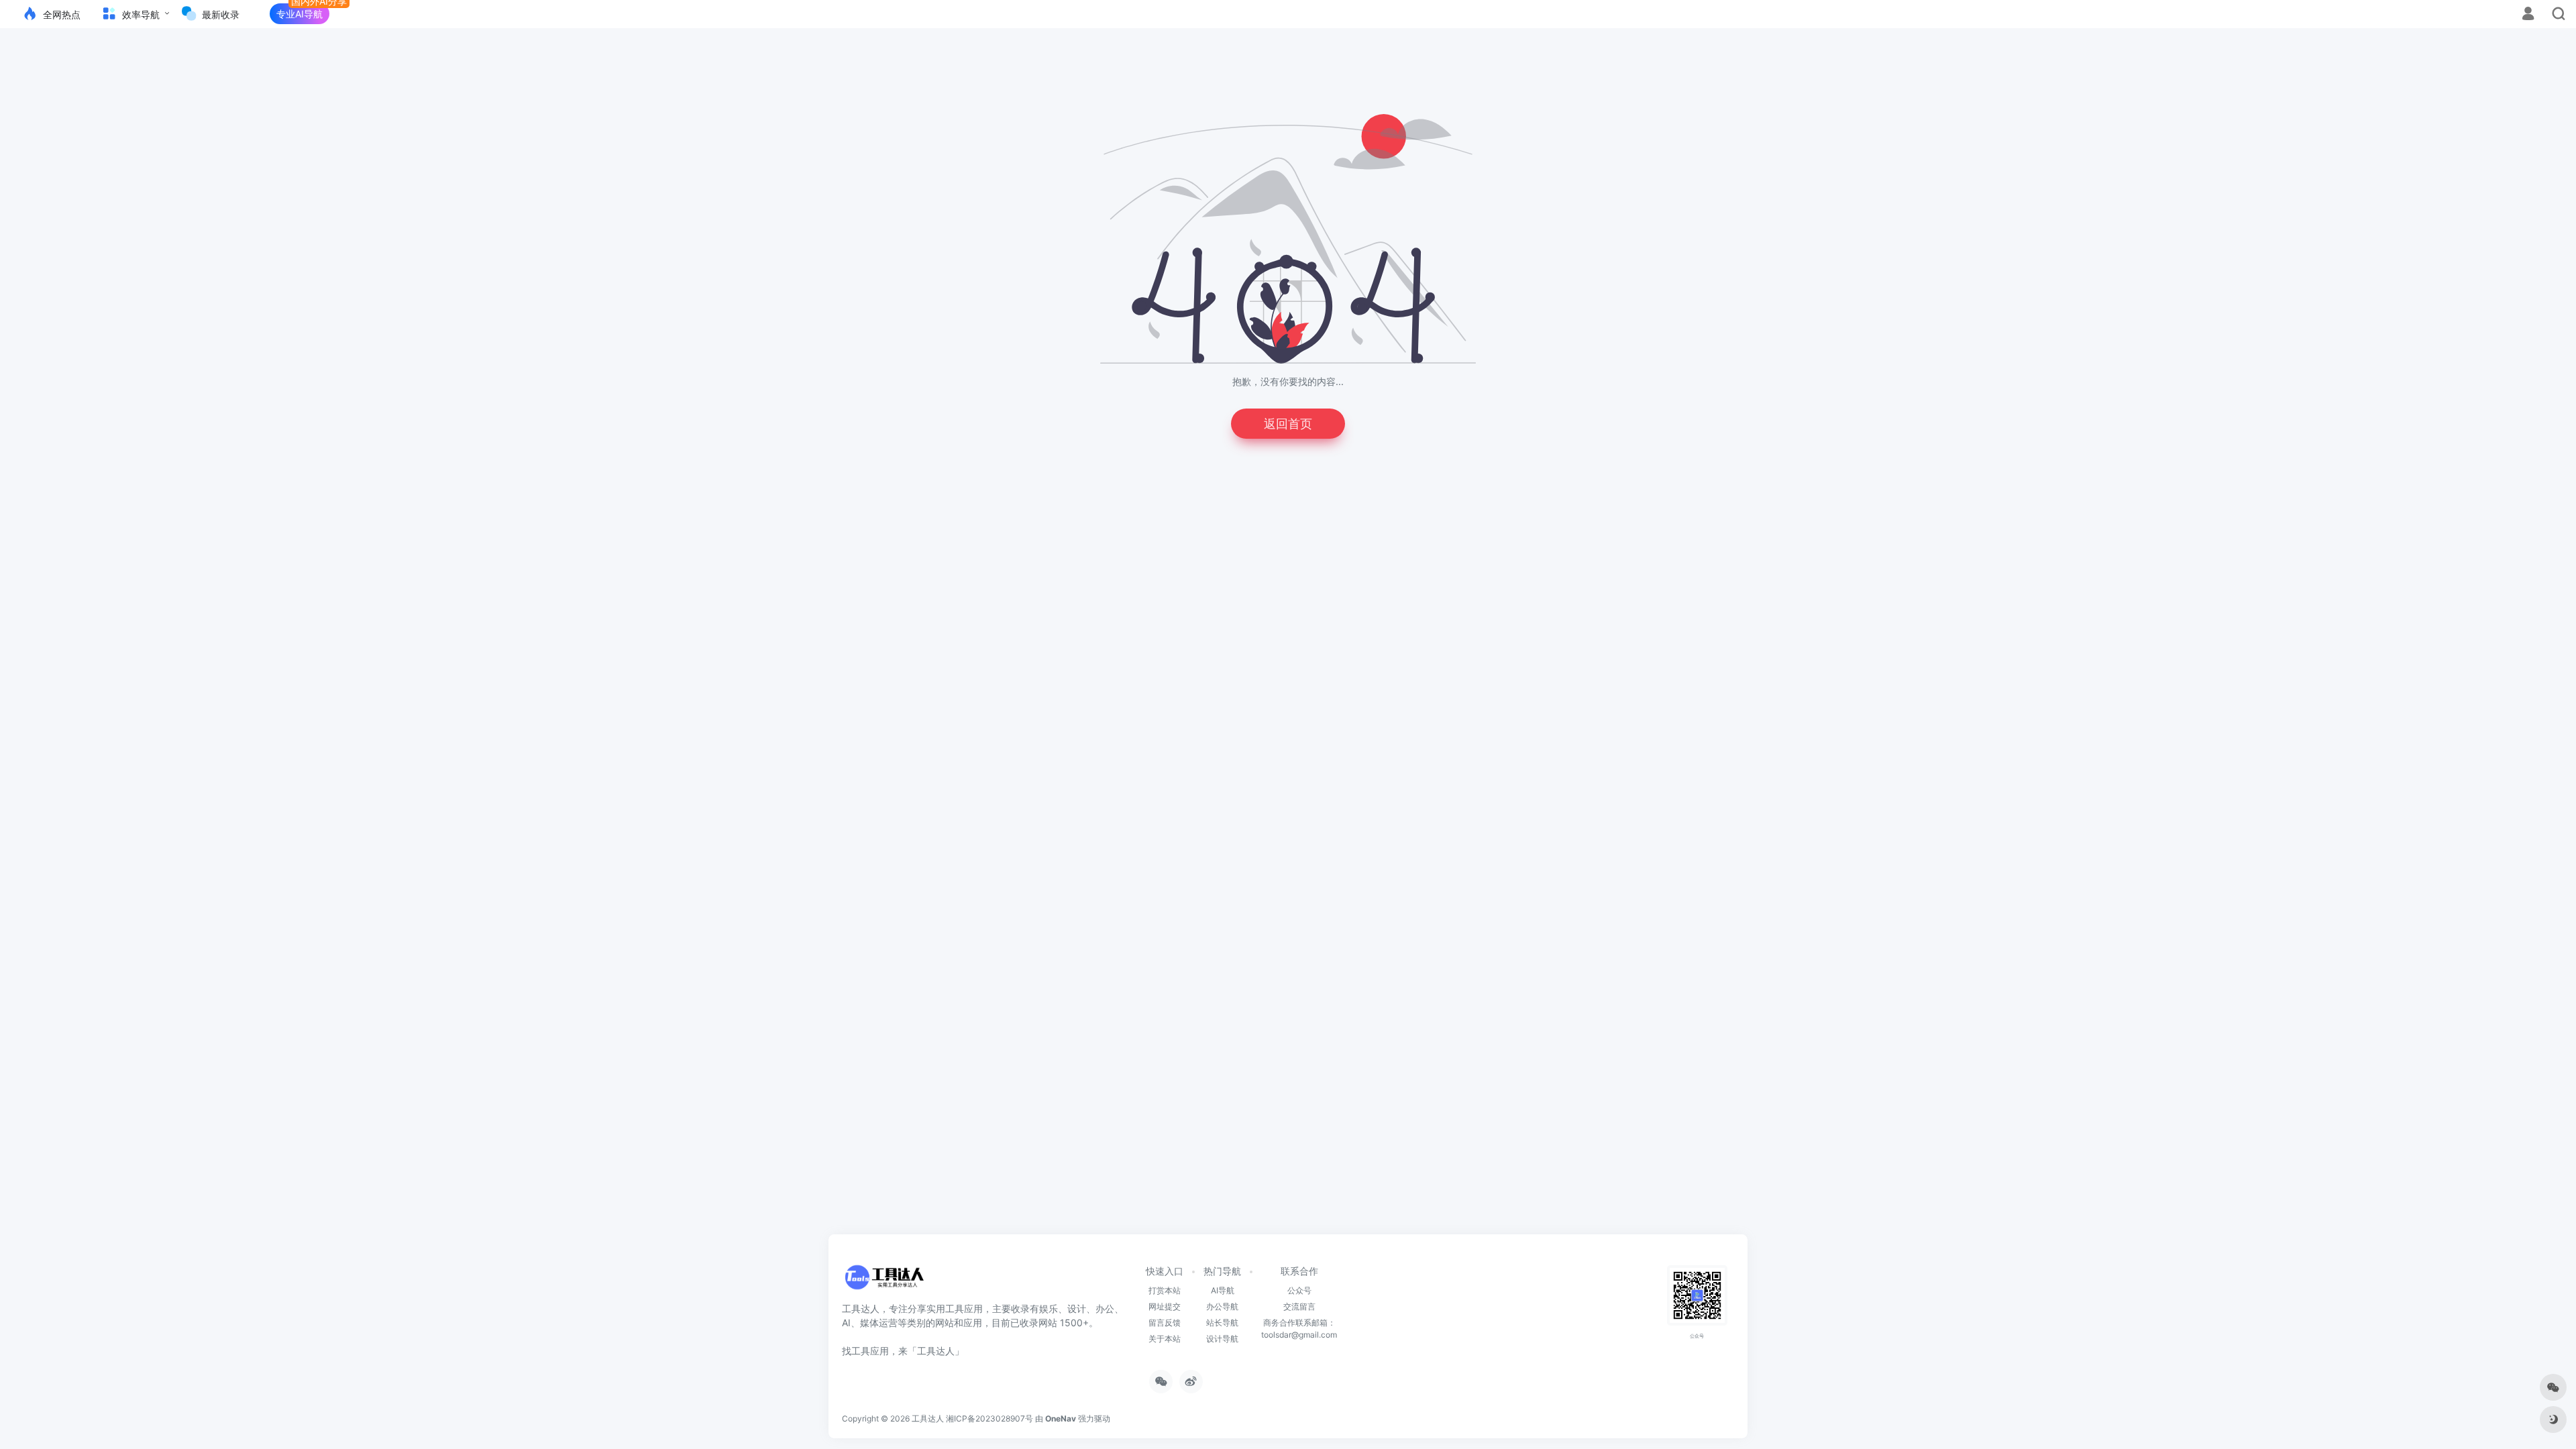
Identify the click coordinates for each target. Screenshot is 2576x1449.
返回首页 (1288, 424)
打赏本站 (1165, 1290)
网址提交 (1165, 1306)
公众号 (1299, 1290)
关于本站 (1165, 1339)
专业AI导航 (300, 14)
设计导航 (1222, 1339)
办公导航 (1222, 1306)
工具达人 (928, 1418)
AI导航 (1223, 1290)
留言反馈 (1165, 1323)
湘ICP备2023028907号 (989, 1418)
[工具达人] (884, 1281)
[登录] (2528, 15)
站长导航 (1222, 1323)
